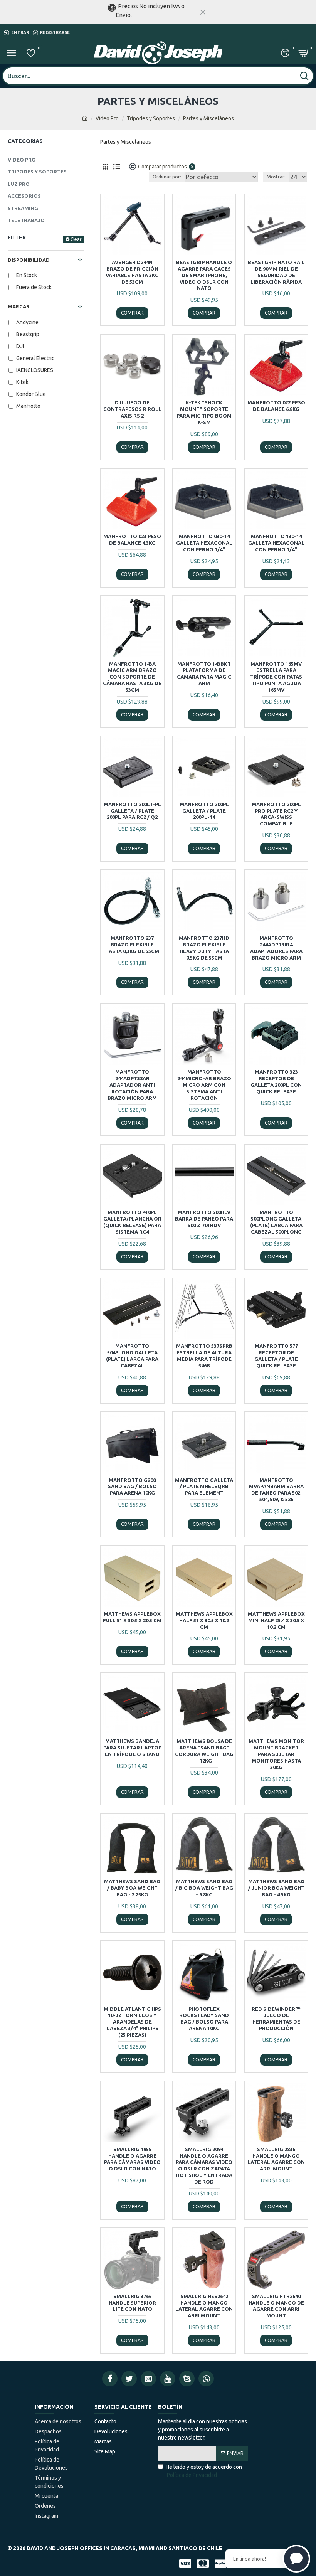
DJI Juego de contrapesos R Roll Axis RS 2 (132, 409)
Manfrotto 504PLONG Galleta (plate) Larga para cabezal (132, 1356)
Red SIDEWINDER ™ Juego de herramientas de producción (276, 2019)
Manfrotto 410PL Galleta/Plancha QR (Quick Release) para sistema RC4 (132, 1222)
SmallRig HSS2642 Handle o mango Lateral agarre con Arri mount (204, 2306)
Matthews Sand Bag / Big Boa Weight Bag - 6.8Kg (204, 1888)
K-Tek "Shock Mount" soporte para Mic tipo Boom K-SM (204, 412)
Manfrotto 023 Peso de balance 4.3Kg (132, 540)
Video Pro (107, 118)
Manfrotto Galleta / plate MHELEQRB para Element (204, 1487)
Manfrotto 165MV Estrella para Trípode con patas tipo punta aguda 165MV (276, 677)
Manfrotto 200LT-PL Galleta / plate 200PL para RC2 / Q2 (132, 811)
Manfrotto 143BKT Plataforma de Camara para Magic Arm (204, 674)
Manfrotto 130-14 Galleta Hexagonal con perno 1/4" (276, 543)
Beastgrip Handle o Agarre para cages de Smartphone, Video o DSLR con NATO (204, 275)
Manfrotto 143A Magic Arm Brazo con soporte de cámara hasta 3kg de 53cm (132, 677)
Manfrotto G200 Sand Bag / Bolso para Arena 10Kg (132, 1487)
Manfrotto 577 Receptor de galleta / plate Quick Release (276, 1356)
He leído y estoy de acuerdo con (204, 2471)
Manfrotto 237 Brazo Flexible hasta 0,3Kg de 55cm (132, 945)
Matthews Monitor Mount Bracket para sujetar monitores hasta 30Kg (276, 1754)
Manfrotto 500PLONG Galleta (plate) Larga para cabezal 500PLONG (276, 1222)
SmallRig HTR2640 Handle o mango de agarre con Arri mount (276, 2306)
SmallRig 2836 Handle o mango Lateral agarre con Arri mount (276, 2159)
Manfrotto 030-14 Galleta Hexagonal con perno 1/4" (204, 543)
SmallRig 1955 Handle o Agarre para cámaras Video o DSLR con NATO (132, 2159)
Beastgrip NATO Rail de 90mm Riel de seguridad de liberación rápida (276, 272)
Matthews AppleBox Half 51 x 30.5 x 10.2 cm (204, 1620)
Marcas (18, 306)
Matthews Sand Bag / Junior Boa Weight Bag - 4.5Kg (276, 1888)
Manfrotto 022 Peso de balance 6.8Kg (276, 406)
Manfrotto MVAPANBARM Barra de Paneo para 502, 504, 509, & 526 (276, 1490)
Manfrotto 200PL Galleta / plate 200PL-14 (204, 811)
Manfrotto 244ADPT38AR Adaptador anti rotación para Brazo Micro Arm (132, 1085)
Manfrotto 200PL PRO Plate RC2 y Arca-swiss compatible (276, 814)
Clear (76, 239)
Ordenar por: (167, 177)
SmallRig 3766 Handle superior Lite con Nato (132, 2303)
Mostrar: (276, 177)
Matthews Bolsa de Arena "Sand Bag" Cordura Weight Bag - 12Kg (204, 1751)
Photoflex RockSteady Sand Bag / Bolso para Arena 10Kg (204, 2019)
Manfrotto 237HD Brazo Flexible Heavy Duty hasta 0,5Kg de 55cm (204, 948)
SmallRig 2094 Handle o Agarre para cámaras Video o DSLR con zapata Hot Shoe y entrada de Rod (204, 2165)
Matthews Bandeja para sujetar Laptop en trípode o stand (132, 1748)
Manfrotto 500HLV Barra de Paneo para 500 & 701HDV (204, 1219)
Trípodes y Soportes (151, 118)
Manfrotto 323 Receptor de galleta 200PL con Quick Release (276, 1082)
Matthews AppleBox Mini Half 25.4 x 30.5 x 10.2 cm (276, 1620)
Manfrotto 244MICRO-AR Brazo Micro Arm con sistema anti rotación (204, 1085)
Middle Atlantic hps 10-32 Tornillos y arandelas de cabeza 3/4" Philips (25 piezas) (132, 2022)
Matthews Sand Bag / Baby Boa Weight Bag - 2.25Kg (132, 1888)
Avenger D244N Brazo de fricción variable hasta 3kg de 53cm (132, 272)
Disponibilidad (29, 260)
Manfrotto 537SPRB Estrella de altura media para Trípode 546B (204, 1356)
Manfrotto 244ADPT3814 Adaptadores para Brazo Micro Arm (276, 948)
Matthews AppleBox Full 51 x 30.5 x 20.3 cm (132, 1617)
